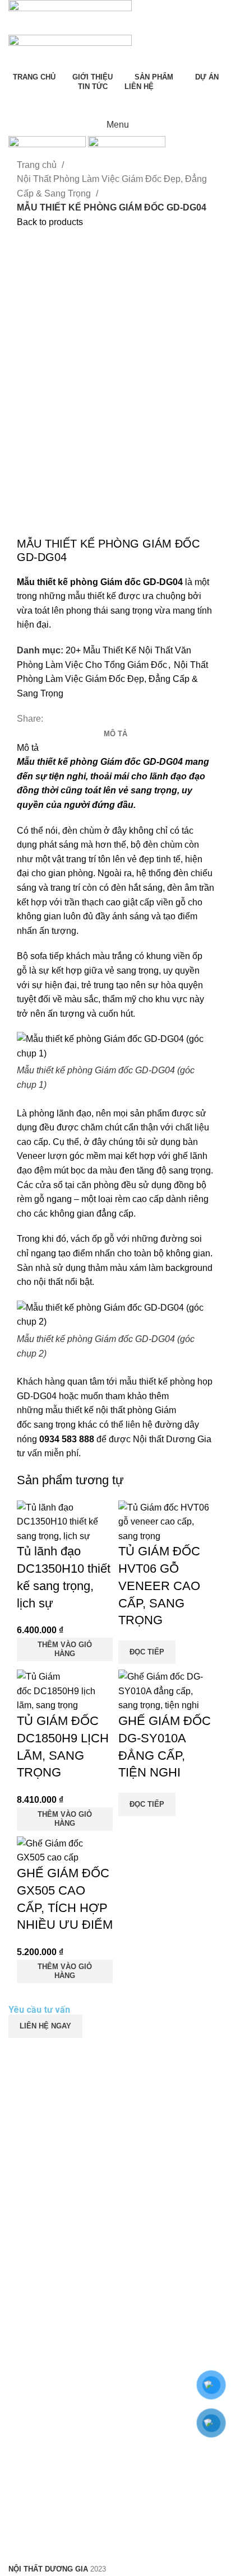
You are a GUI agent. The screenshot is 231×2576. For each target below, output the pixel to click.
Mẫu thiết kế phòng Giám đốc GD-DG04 (100, 762)
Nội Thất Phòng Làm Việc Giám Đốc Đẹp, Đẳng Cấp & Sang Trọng (112, 186)
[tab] (115, 734)
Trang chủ (38, 165)
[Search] (115, 102)
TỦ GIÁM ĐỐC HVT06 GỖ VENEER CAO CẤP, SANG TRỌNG (159, 1586)
